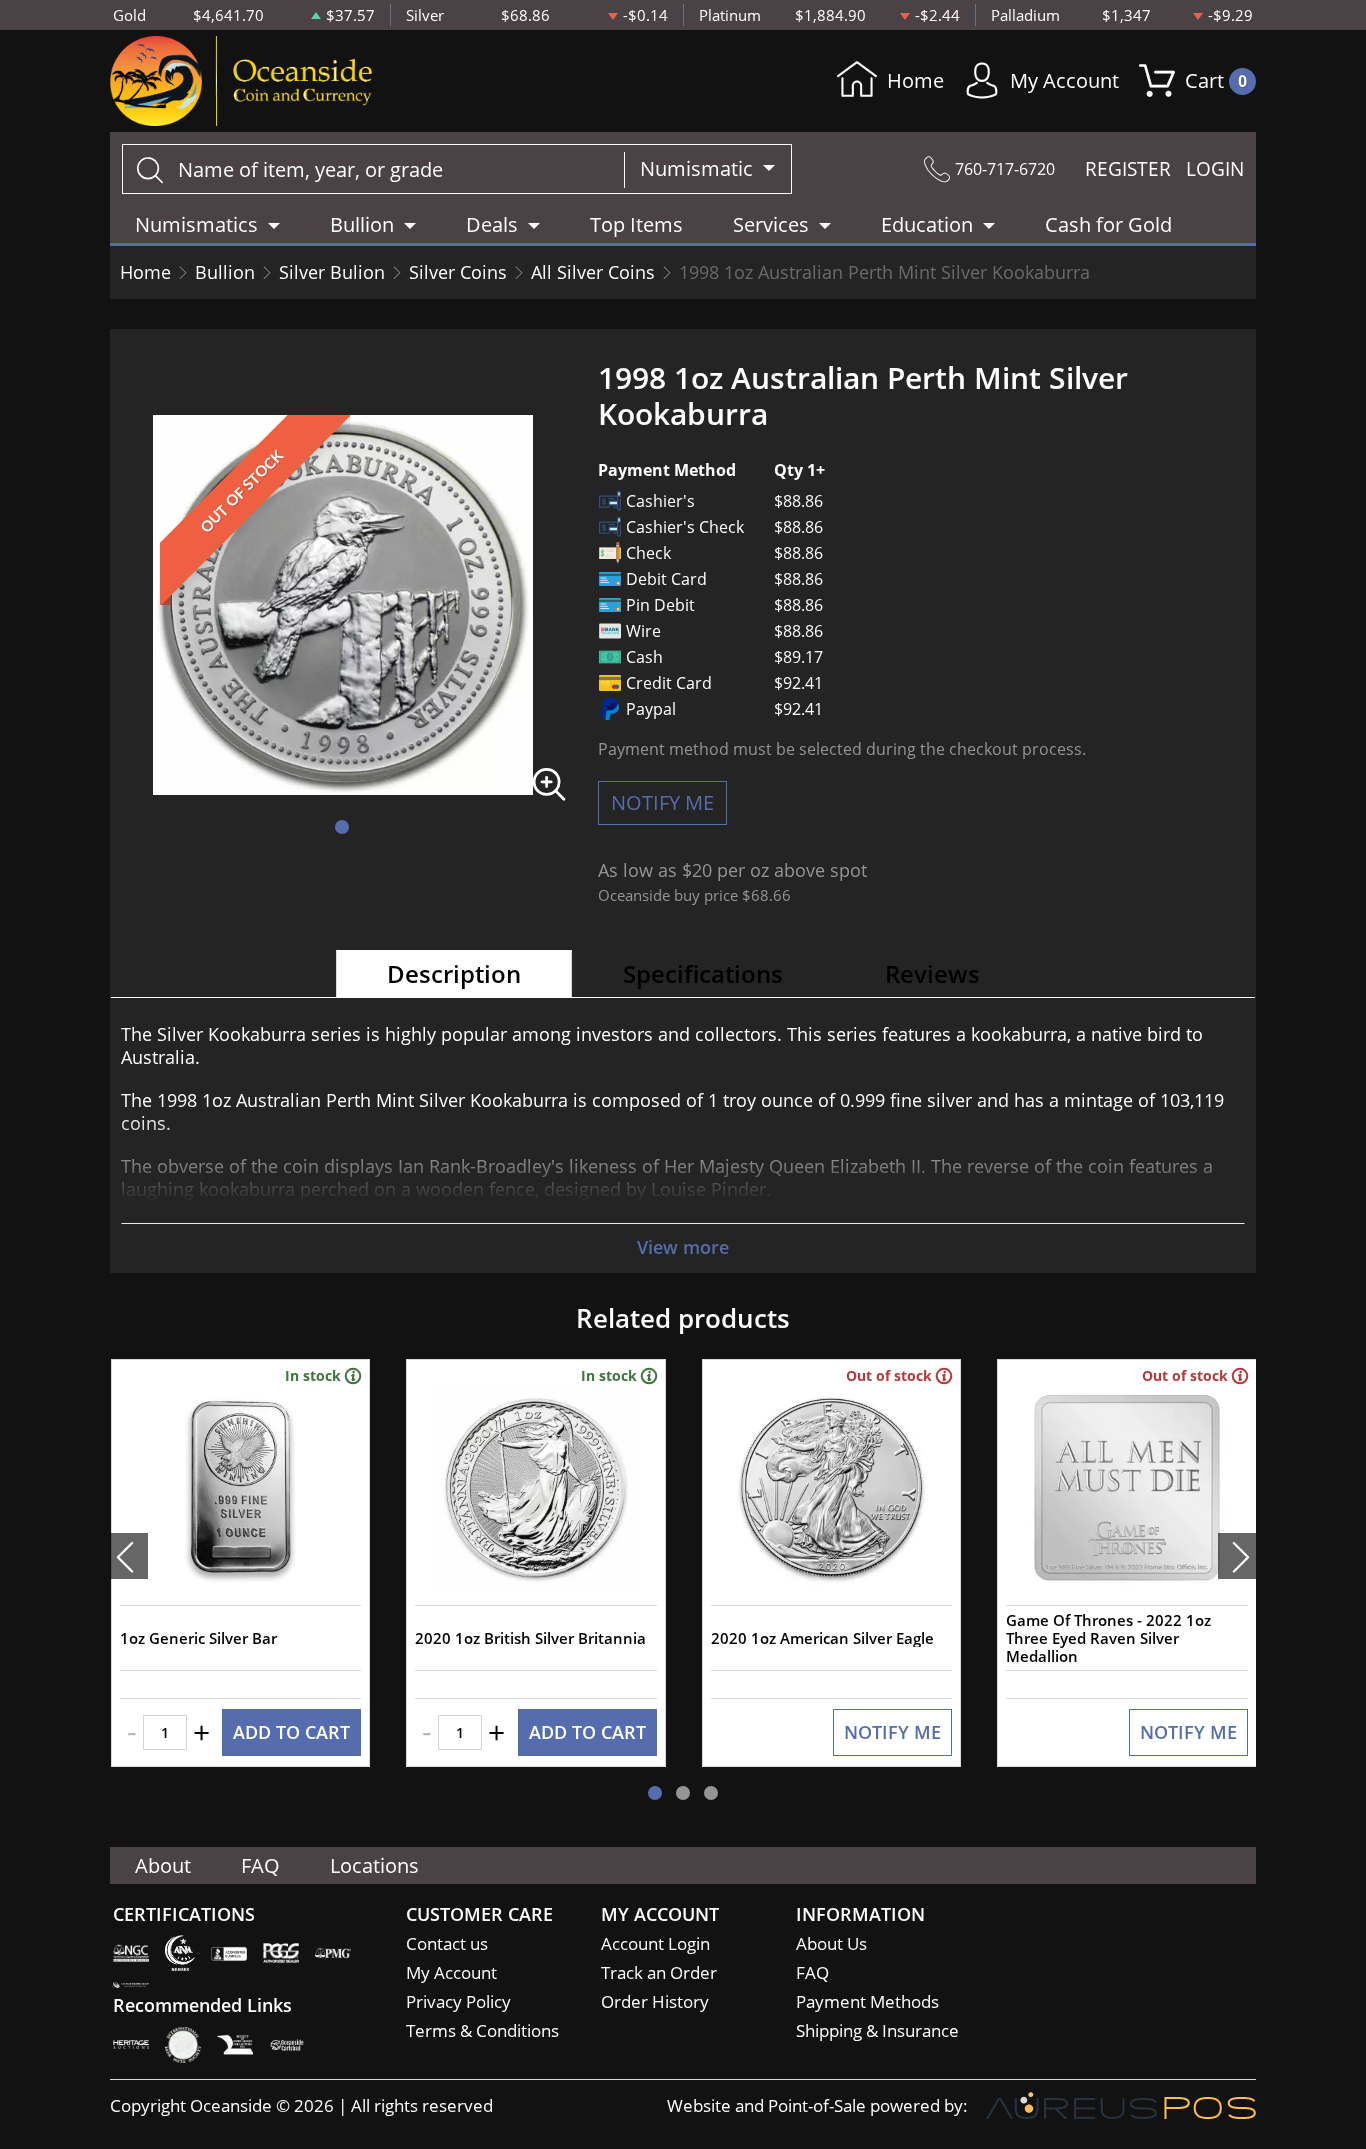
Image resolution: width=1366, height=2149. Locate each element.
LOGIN (1215, 169)
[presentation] (129, 1556)
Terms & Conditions (482, 2030)
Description (454, 973)
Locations (374, 1865)
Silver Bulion (332, 272)
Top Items (636, 224)
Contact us (447, 1943)
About (163, 1865)
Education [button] (927, 224)
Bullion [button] (362, 224)
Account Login (655, 1943)
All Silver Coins (593, 272)
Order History (655, 2001)
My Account (1064, 80)
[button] (342, 827)
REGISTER (1128, 169)
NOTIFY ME (662, 802)
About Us (831, 1943)
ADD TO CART (291, 1732)
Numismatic (699, 168)
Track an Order (659, 1972)
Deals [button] (492, 224)
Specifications (703, 973)
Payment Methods (867, 2001)
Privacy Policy (458, 2001)
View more (683, 1247)
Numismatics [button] (196, 224)
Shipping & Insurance (877, 2030)
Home (915, 80)
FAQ (260, 1865)
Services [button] (771, 224)
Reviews (932, 973)
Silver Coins (458, 272)
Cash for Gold (1108, 224)
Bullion (225, 272)
